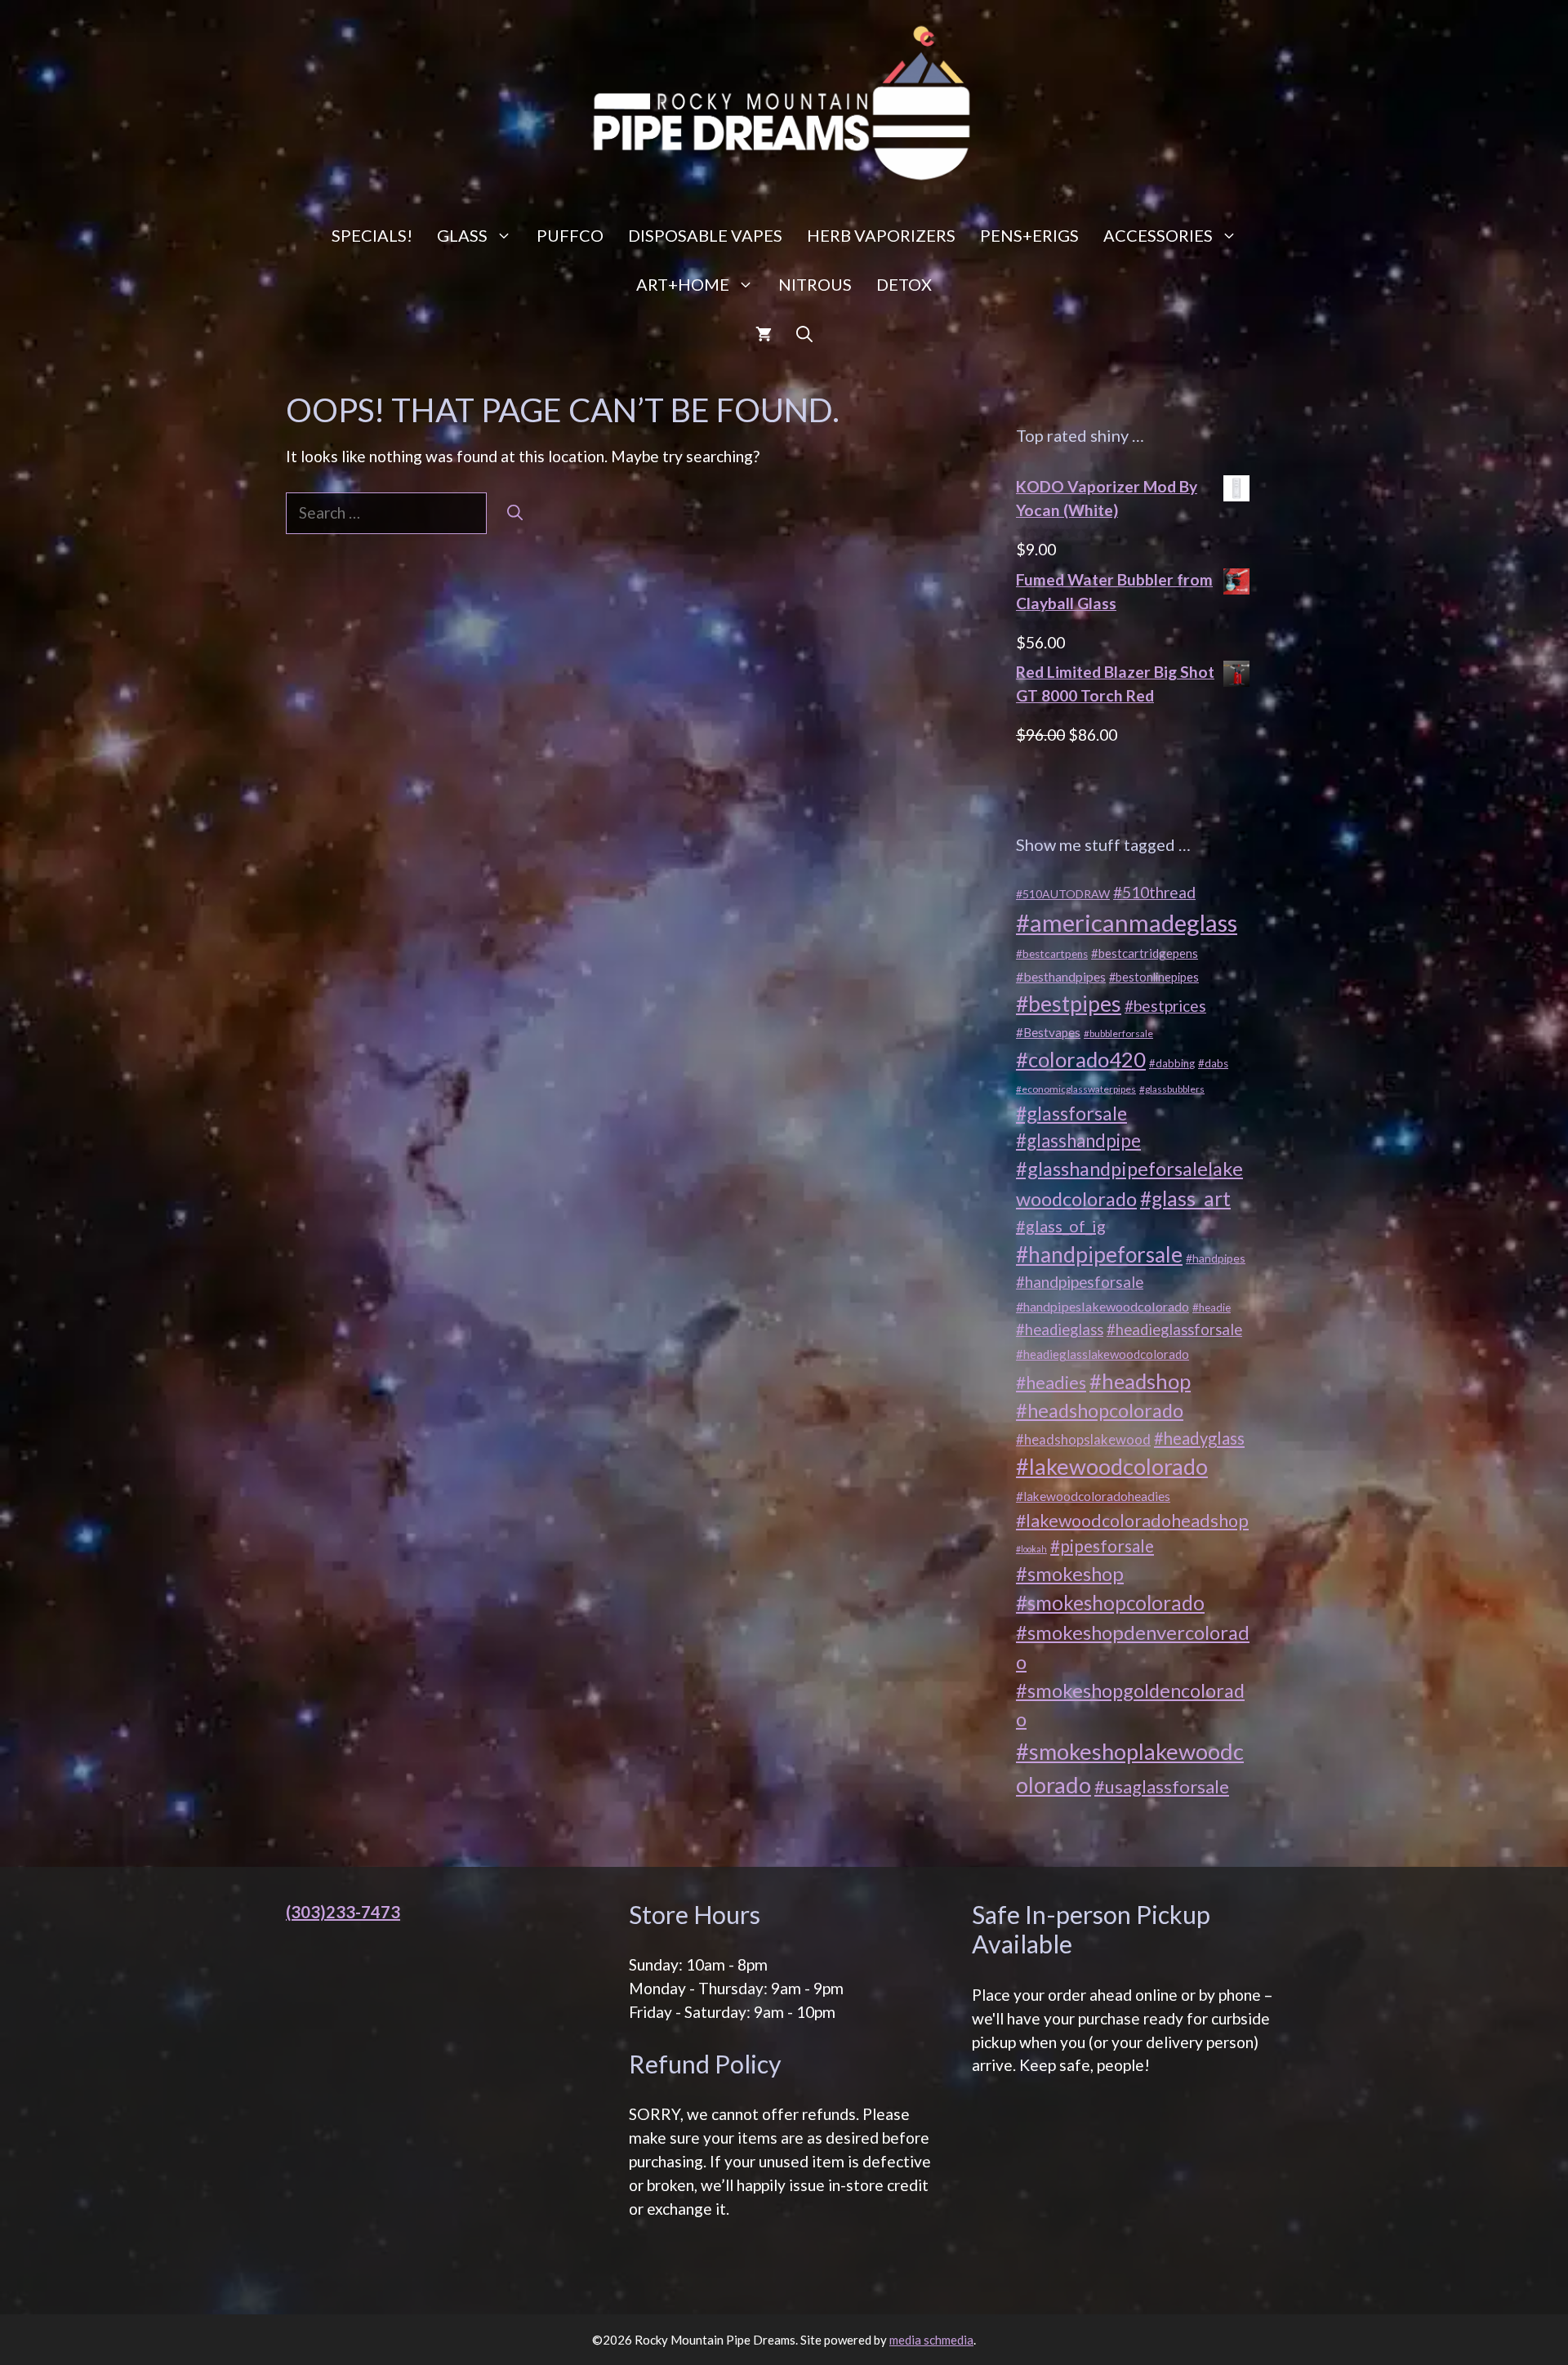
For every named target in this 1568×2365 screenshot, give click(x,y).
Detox (904, 284)
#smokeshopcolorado (1110, 1603)
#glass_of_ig (1061, 1226)
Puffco (570, 235)
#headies (1051, 1383)
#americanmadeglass (1127, 922)
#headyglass (1199, 1438)
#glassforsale (1071, 1113)
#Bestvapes (1048, 1032)
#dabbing (1172, 1063)
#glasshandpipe (1078, 1140)
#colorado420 (1081, 1059)
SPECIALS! (372, 235)
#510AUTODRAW (1063, 894)
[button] (804, 333)
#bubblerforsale (1118, 1033)
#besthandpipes (1061, 976)
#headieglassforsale (1174, 1329)
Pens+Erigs (1029, 235)
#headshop (1140, 1381)
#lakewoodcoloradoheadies (1093, 1496)
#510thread (1154, 892)
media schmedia (931, 2340)
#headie (1212, 1307)
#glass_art (1185, 1198)
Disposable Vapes (705, 235)
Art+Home (683, 284)
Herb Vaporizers (881, 235)
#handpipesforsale (1080, 1282)
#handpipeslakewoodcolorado (1102, 1306)
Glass (462, 235)
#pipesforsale (1102, 1546)
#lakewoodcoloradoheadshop (1132, 1521)
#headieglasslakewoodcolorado (1102, 1354)
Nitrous (815, 284)
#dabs (1213, 1063)
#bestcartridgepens (1145, 953)
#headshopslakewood (1083, 1440)
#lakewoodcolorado (1112, 1466)
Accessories (1158, 235)
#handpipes (1216, 1258)
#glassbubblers (1172, 1089)
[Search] (515, 513)
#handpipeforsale (1099, 1254)
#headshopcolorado (1100, 1410)
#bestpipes (1069, 1004)
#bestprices (1165, 1006)
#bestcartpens (1052, 954)
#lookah (1031, 1549)
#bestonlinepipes (1154, 977)
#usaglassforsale (1162, 1786)
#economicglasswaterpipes (1076, 1089)
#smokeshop (1070, 1573)
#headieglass (1060, 1329)
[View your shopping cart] (764, 333)
